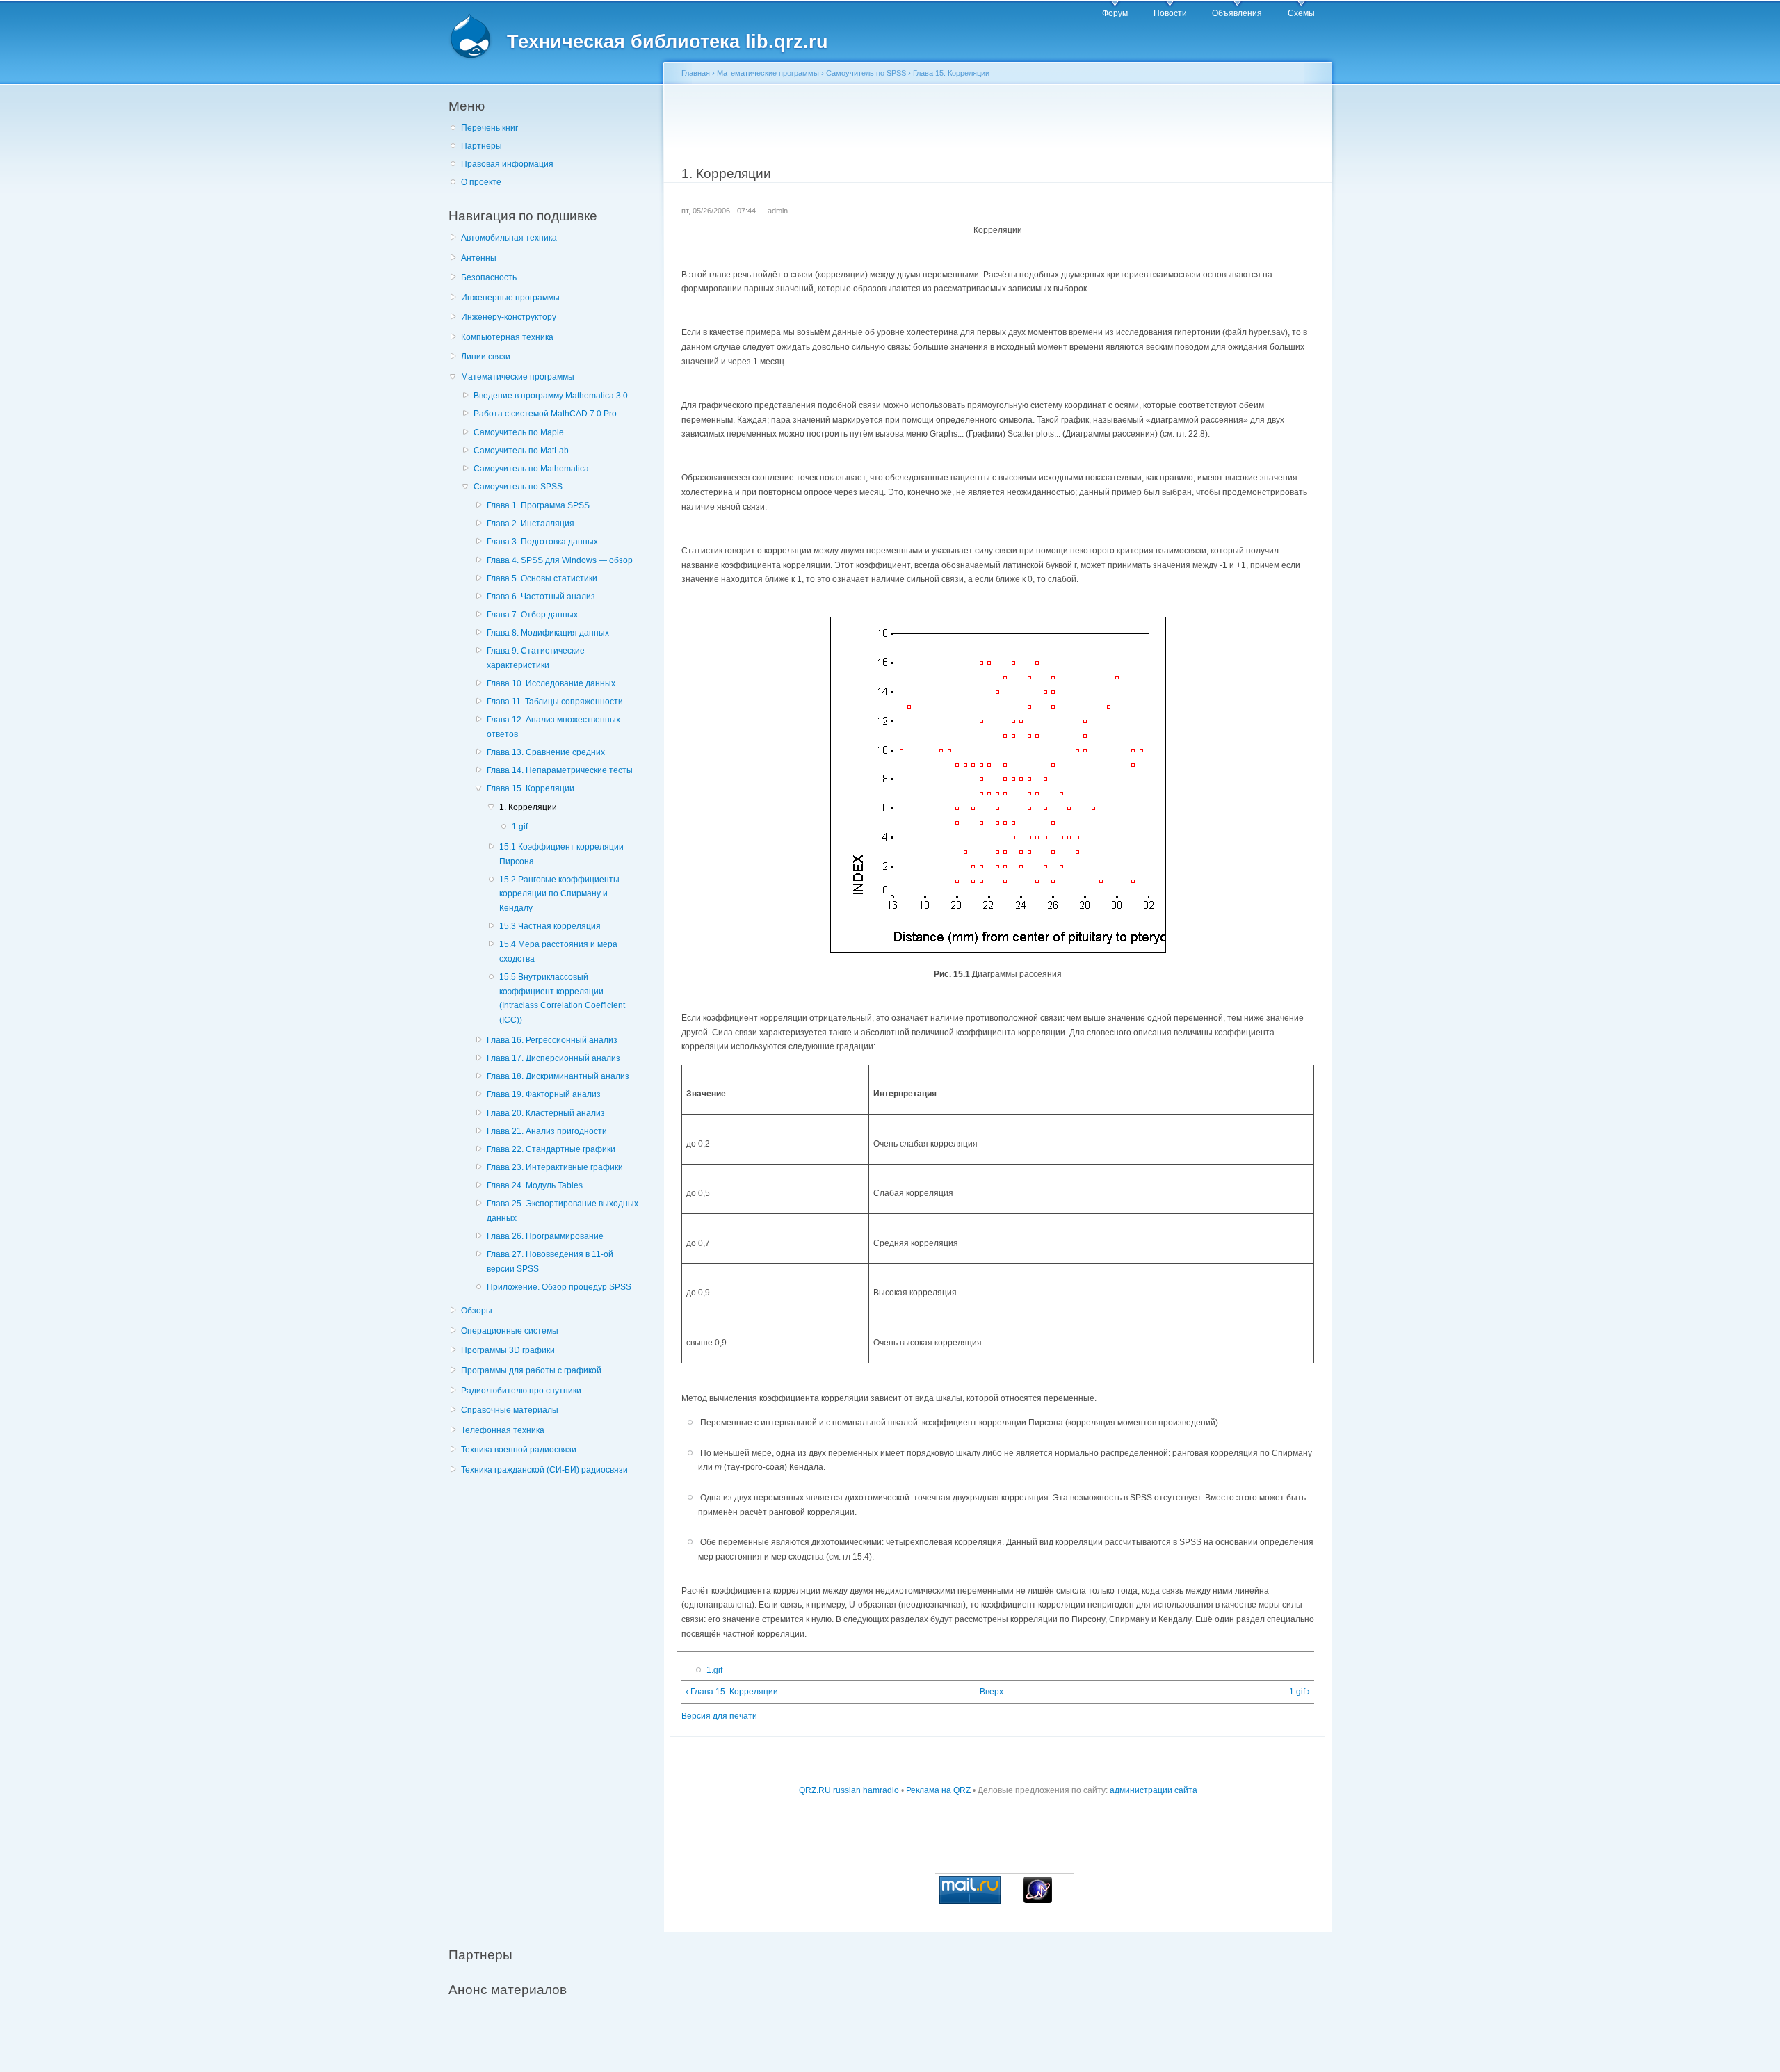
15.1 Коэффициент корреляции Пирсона (561, 854)
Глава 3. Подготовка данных (542, 542)
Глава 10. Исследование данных (551, 683)
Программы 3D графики (508, 1350)
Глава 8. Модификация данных (548, 633)
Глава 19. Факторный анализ (544, 1094)
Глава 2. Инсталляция (531, 524)
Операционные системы (510, 1331)
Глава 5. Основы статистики (542, 578)
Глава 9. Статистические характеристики (536, 658)
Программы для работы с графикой (531, 1370)
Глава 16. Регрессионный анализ (552, 1040)
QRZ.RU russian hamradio (849, 1790)
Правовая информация (507, 164)
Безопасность (489, 277)
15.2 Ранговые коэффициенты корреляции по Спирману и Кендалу (559, 894)
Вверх (992, 1692)
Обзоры (477, 1311)
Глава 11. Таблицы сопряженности (555, 702)
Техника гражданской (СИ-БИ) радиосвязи (544, 1470)
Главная (696, 73)
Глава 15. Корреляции (531, 788)
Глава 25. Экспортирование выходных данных (563, 1211)
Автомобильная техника (509, 238)
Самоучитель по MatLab (521, 451)
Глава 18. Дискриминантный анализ (558, 1076)
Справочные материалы (510, 1410)
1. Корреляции (528, 807)
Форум (1115, 13)
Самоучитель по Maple (519, 432)
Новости (1170, 13)
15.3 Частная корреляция (550, 926)
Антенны (479, 258)
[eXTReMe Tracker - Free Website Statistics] (1038, 1900)
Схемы (1301, 13)
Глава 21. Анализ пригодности (547, 1131)
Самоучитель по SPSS (518, 487)
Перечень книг (489, 128)
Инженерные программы (510, 298)
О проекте (481, 182)
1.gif (520, 827)
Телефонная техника (503, 1430)
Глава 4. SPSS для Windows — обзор (560, 560)
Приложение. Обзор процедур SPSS (559, 1287)
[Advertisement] (553, 1703)
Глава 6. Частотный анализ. (542, 597)
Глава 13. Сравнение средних (546, 752)
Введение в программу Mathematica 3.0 (551, 396)
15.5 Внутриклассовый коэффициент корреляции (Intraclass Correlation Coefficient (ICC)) (562, 998)
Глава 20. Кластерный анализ (546, 1113)
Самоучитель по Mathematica (531, 469)
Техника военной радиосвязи (519, 1450)
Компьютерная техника (507, 337)
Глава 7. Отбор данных (532, 615)
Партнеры (482, 146)
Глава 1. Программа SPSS (538, 505)
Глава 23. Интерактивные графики (555, 1167)
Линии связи (486, 357)
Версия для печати (719, 1716)
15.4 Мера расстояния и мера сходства (558, 952)
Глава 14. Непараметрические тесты (560, 770)
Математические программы (518, 377)
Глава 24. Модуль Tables (535, 1185)
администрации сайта (1154, 1790)
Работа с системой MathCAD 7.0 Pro (545, 414)
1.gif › (1300, 1692)
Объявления (1237, 13)
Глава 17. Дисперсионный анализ (553, 1058)
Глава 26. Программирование (545, 1236)
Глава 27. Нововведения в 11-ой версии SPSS (550, 1262)
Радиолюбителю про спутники (521, 1391)
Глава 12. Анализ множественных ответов (553, 727)
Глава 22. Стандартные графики (551, 1149)
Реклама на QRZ (938, 1790)
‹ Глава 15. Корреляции (732, 1692)
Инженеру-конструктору (509, 317)
